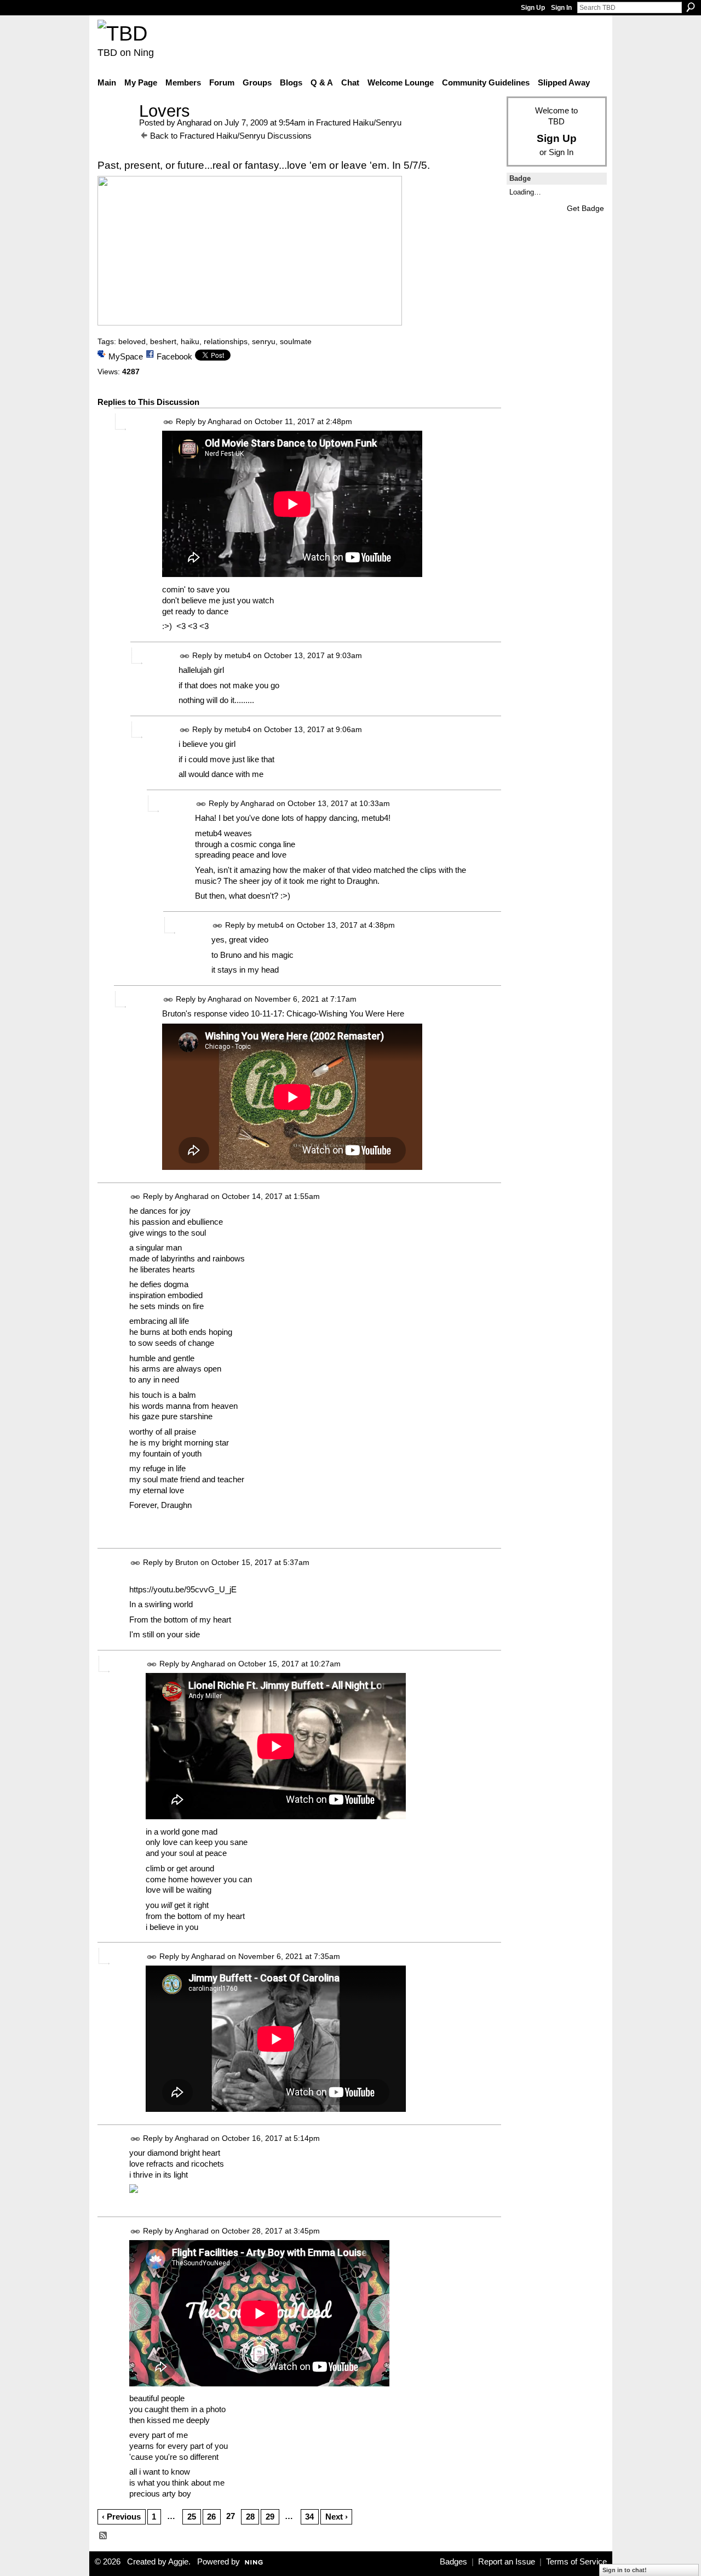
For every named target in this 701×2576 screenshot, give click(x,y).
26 (211, 2517)
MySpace (126, 356)
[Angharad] (115, 131)
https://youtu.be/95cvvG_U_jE (183, 1589)
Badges (453, 2562)
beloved (132, 341)
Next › (337, 2517)
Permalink (168, 422)
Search (691, 7)
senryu (264, 341)
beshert (163, 341)
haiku (190, 341)
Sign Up (533, 8)
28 (250, 2517)
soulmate (296, 341)
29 (270, 2517)
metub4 (238, 655)
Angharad (194, 122)
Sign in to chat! (625, 2570)
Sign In (561, 8)
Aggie (178, 2562)
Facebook (174, 356)
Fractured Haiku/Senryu (359, 122)
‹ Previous (121, 2517)
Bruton (187, 1562)
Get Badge (585, 208)
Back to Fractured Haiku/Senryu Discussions (231, 136)
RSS (104, 2536)
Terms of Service (576, 2562)
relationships (226, 341)
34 (309, 2517)
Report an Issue (507, 2562)
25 (192, 2517)
